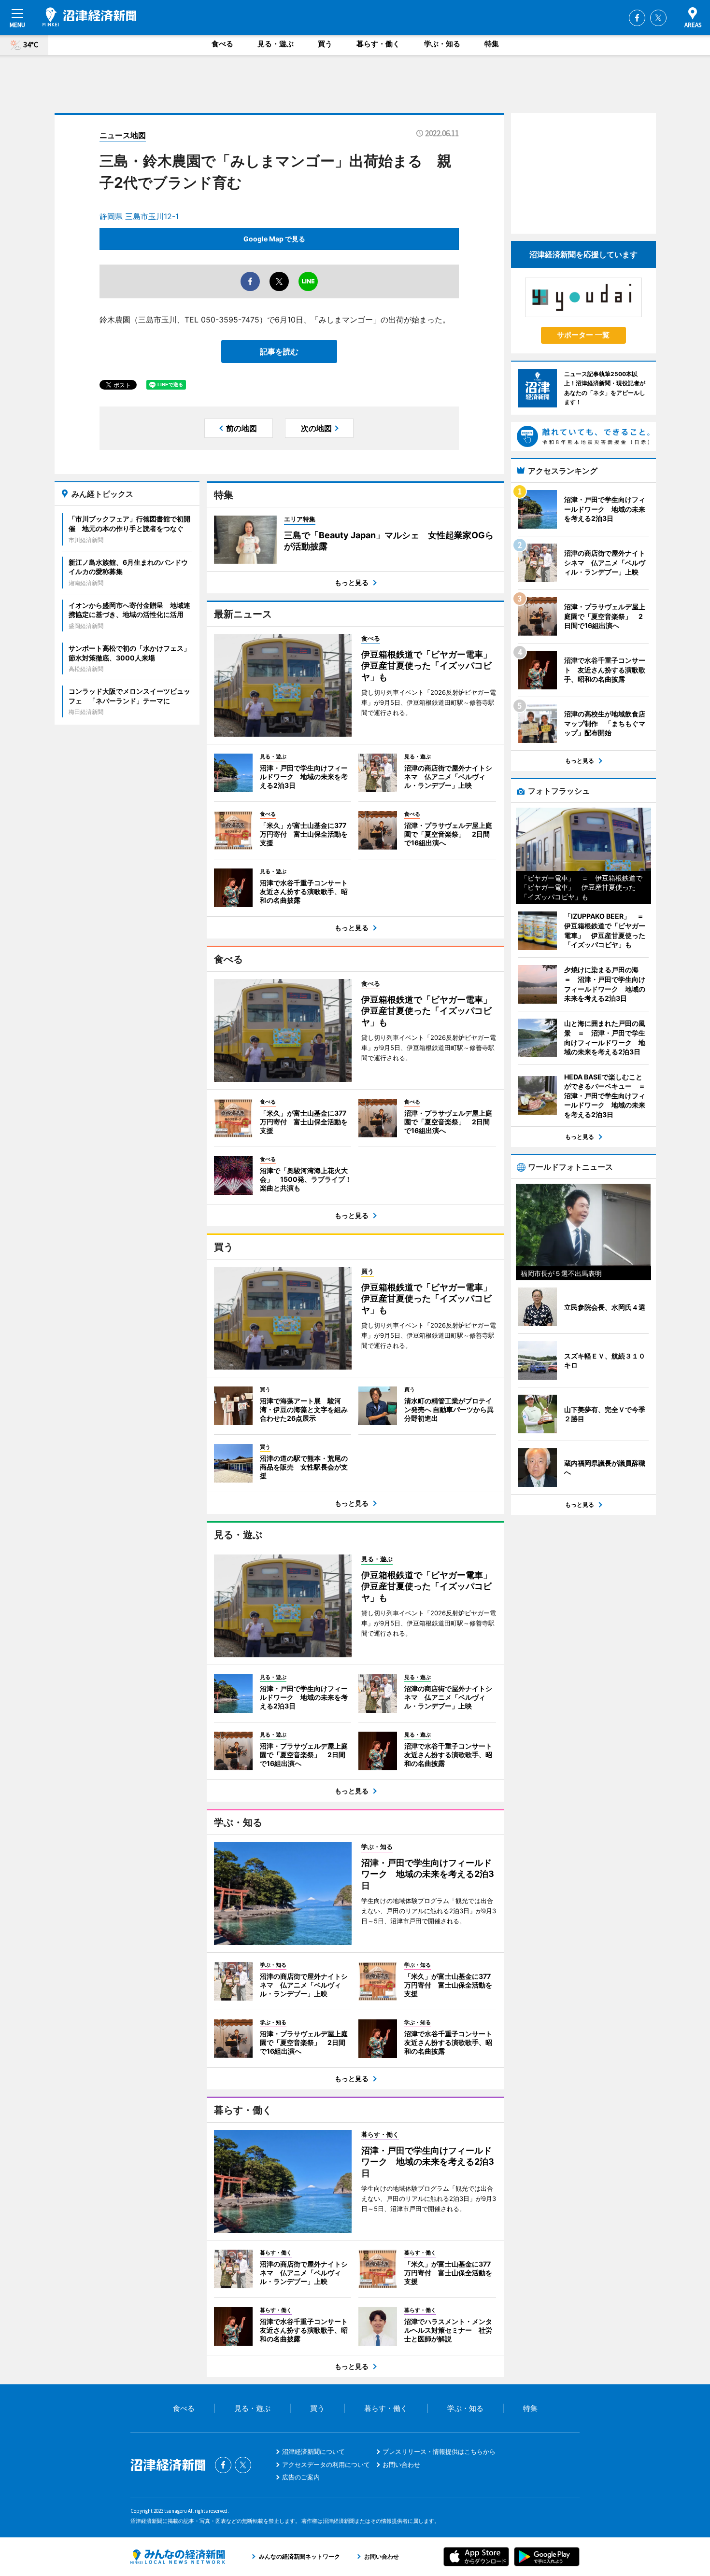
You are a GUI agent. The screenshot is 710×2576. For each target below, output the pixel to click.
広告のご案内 (301, 2477)
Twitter (658, 18)
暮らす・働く (378, 44)
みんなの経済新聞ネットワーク (178, 2557)
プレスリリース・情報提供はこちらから (439, 2451)
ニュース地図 (123, 135)
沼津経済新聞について (313, 2451)
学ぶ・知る (442, 44)
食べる (222, 44)
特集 (492, 44)
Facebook (637, 18)
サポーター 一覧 (583, 335)
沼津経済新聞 (89, 17)
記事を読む (279, 351)
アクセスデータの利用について (326, 2464)
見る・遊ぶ (276, 44)
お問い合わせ (401, 2464)
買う (325, 44)
